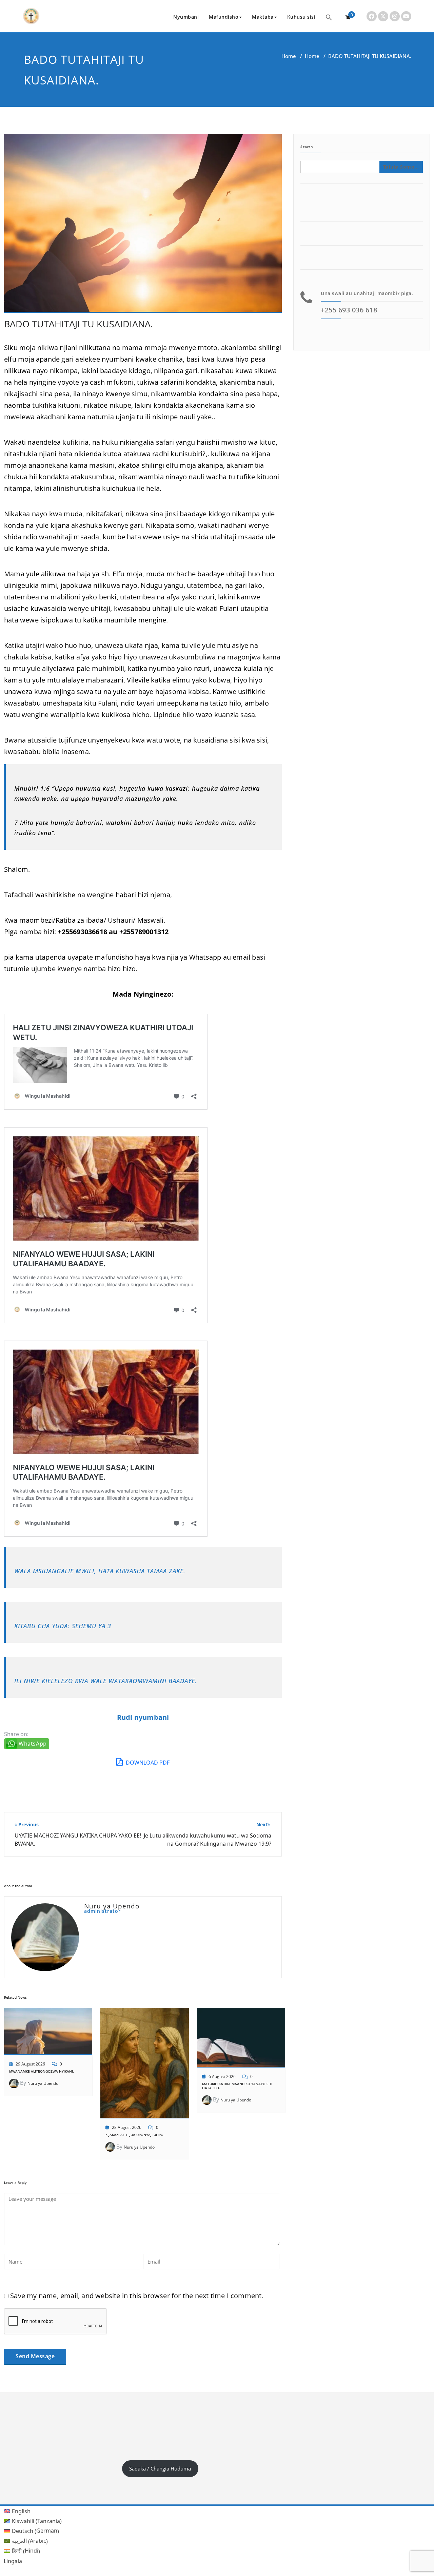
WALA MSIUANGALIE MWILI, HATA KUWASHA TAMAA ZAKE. (100, 1571)
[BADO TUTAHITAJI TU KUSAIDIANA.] (143, 226)
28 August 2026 (127, 2127)
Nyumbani (186, 17)
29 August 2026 (30, 2064)
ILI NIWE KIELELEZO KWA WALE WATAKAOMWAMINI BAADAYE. (106, 1681)
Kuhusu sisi (301, 17)
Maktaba (263, 17)
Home (289, 56)
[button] (329, 17)
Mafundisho (224, 17)
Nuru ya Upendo (43, 2083)
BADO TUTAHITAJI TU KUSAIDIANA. (78, 324)
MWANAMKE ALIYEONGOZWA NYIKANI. (42, 2071)
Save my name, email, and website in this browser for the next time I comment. (137, 2296)
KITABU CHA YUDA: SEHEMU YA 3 (63, 1626)
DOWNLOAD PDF (147, 1763)
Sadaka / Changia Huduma (160, 2468)
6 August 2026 (222, 2077)
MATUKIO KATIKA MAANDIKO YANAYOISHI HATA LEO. (237, 2086)
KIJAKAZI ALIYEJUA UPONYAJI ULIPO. (135, 2135)
